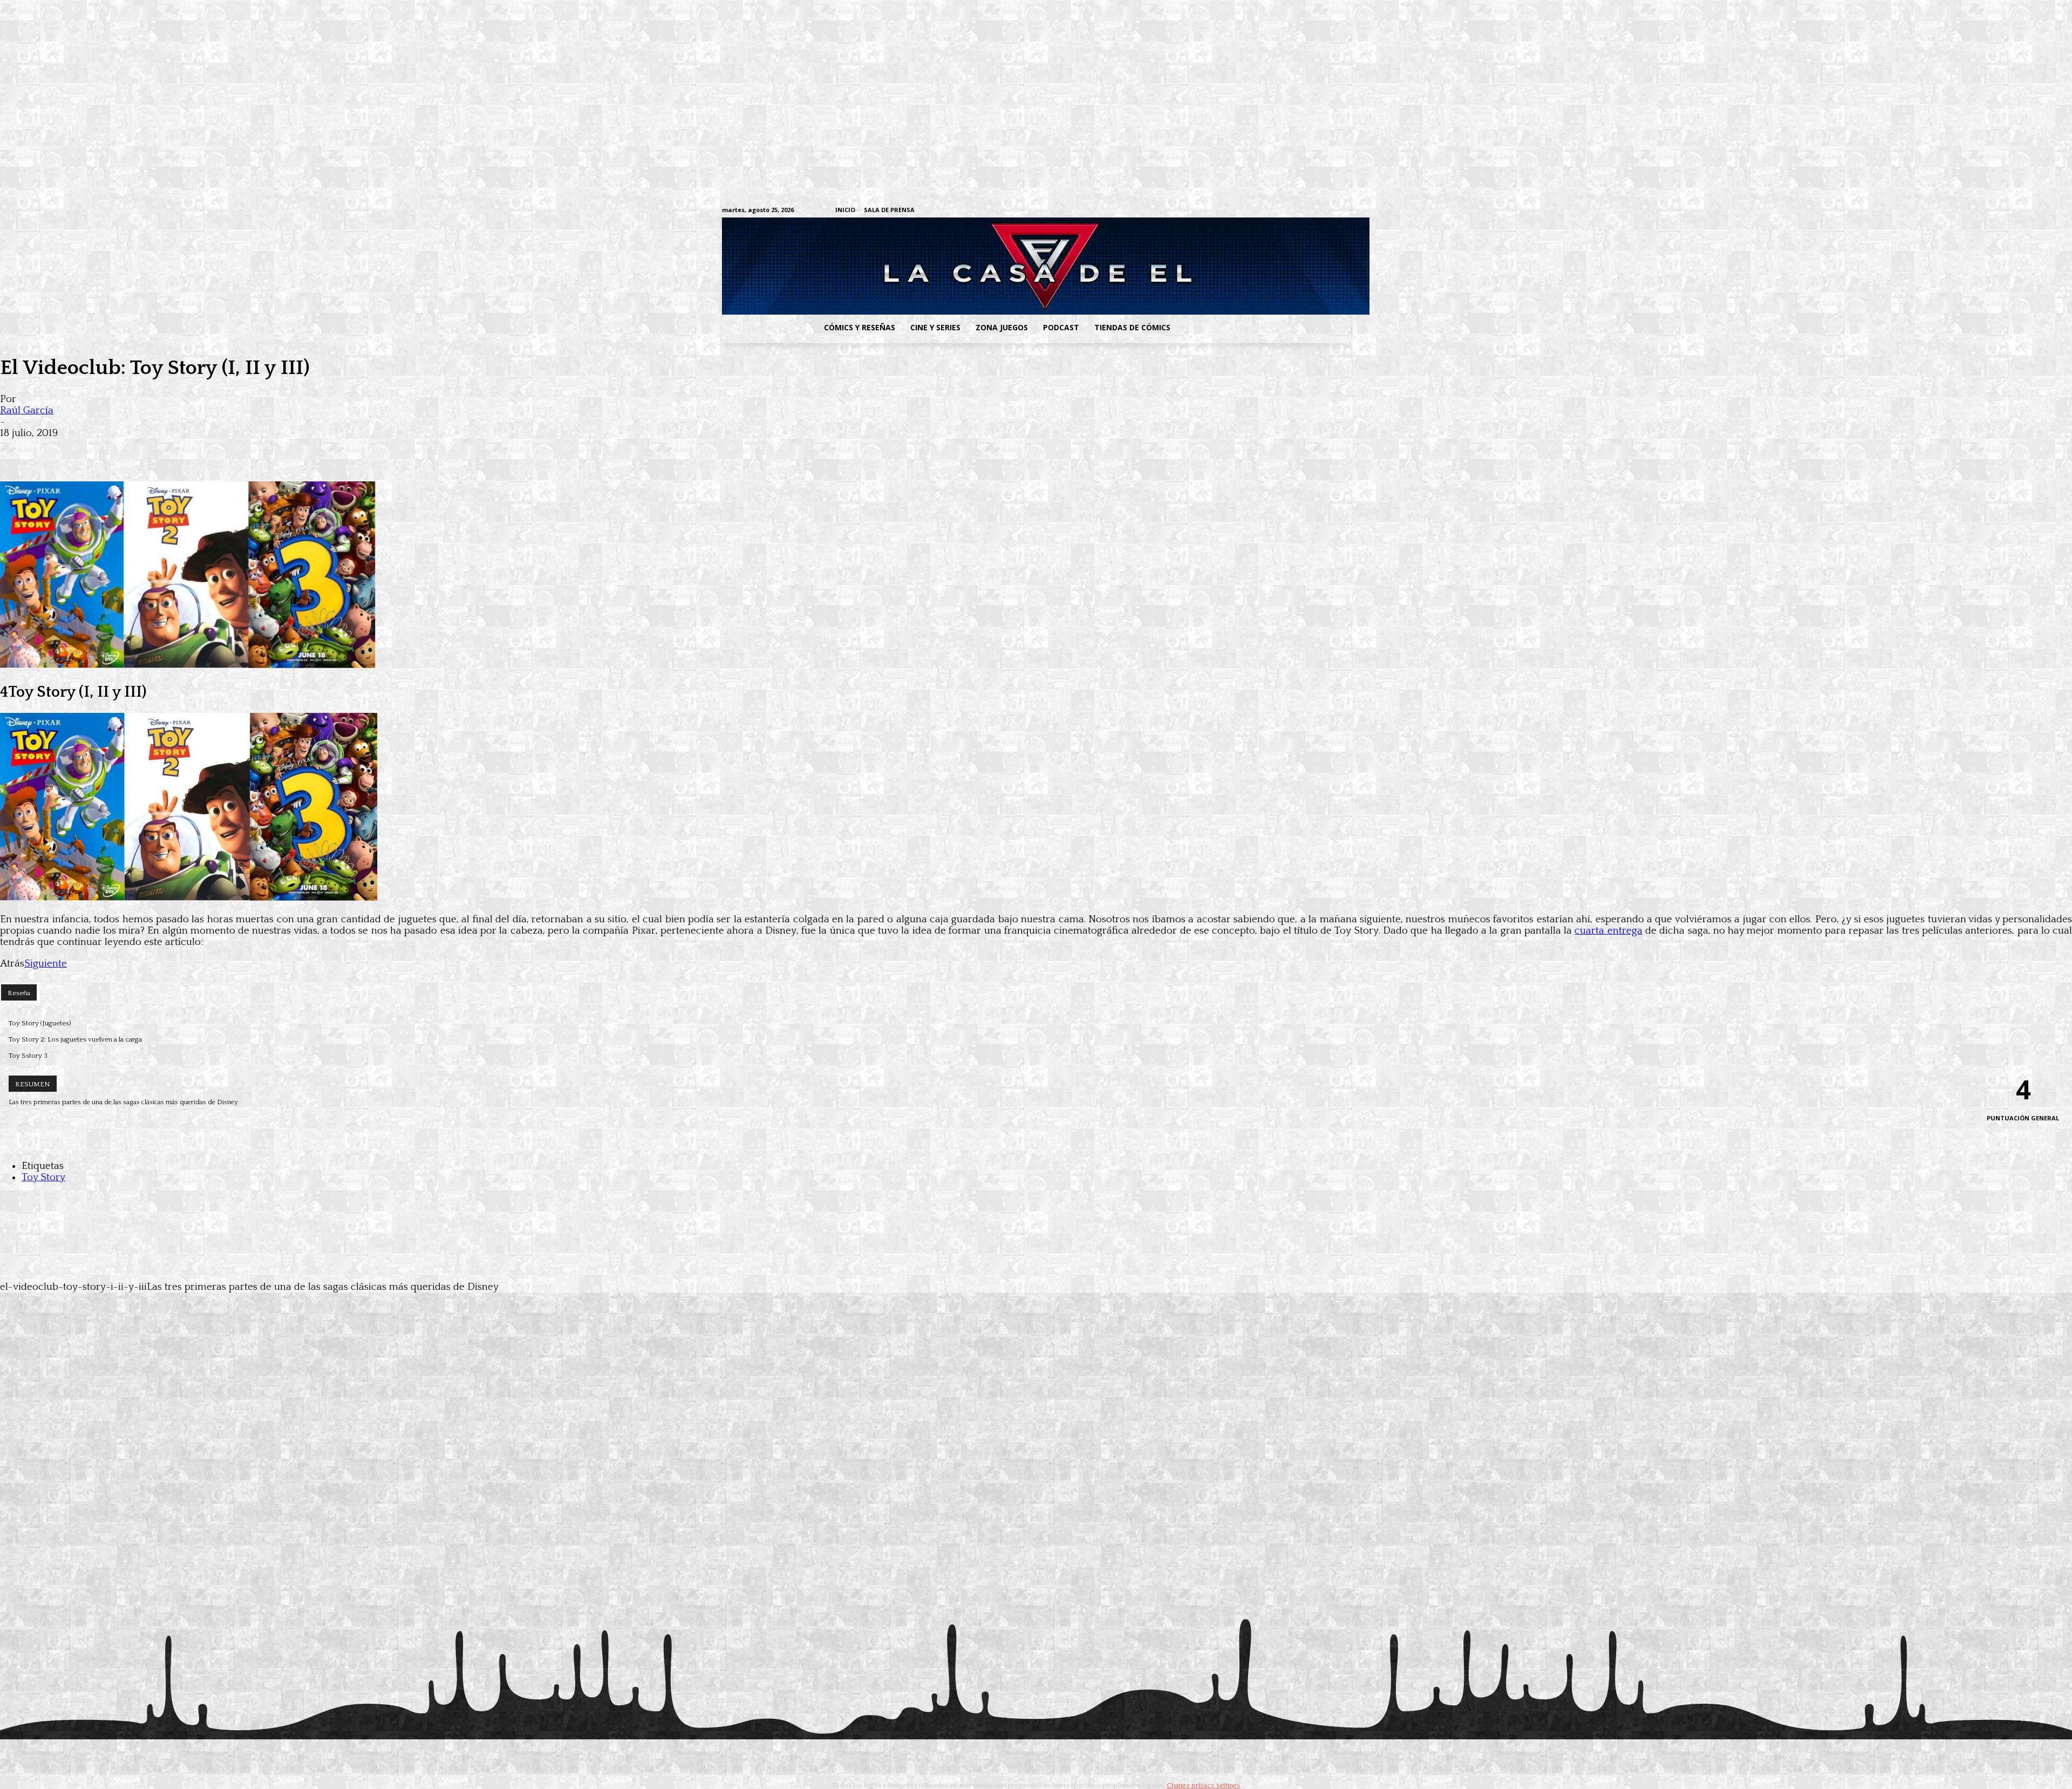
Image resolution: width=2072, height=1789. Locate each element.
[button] (1264, 328)
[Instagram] (1261, 211)
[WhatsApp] (134, 450)
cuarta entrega (1608, 931)
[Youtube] (1344, 211)
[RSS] (1277, 211)
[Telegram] (1311, 211)
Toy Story (43, 1177)
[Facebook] (1244, 211)
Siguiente (46, 964)
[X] (1328, 211)
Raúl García (27, 410)
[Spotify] (1294, 211)
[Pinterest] (173, 450)
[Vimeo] (1217, 210)
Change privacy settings (1203, 1785)
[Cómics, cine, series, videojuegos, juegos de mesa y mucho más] (980, 266)
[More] (212, 450)
